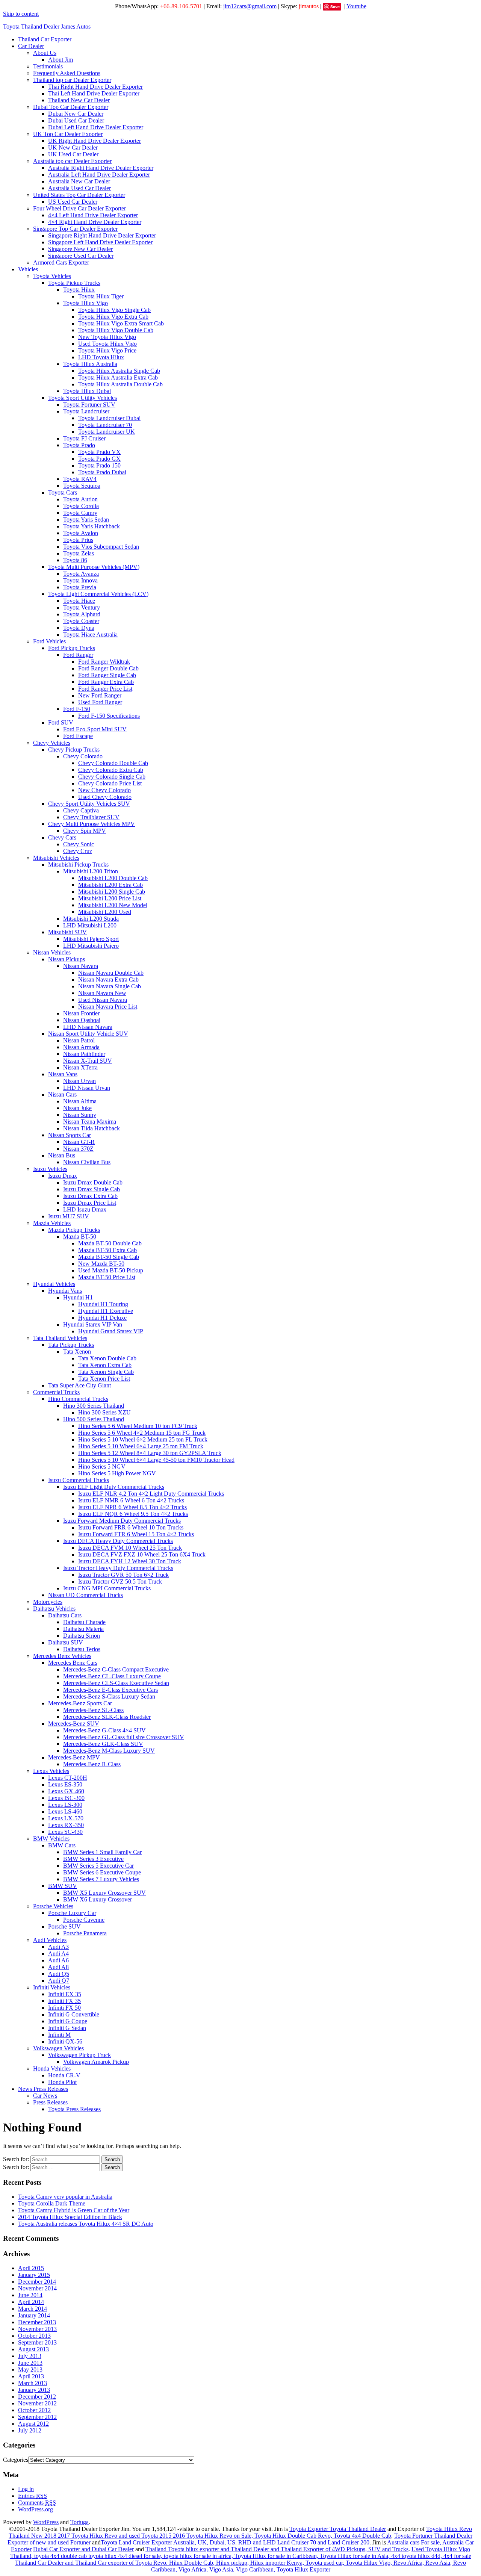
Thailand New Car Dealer (79, 100)
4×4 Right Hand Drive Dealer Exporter (95, 222)
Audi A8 (58, 1967)
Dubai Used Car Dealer (76, 120)
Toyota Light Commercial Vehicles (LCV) (98, 594)
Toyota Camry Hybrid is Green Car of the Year (74, 2210)
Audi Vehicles (50, 1940)
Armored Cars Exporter (61, 262)
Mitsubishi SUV (67, 932)
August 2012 (33, 2424)
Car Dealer (31, 46)
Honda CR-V (64, 2075)
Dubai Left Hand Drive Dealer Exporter (96, 127)
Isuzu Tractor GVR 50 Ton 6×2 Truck (123, 1575)
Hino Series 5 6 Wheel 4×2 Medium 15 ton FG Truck (142, 1433)
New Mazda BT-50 (101, 1264)
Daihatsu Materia (83, 1629)
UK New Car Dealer (73, 147)
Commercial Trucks (56, 1392)
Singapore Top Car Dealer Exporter (75, 229)
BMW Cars (62, 1845)
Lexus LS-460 (65, 1811)
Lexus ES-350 (65, 1784)
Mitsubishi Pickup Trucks (78, 864)
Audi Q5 (59, 1974)
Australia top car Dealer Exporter (72, 161)
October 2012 (34, 2410)
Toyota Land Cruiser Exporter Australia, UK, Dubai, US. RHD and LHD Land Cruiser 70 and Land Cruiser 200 (235, 2542)
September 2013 (37, 2342)
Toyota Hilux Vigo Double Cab (116, 330)
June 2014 (30, 2295)
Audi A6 (58, 1960)
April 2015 (31, 2268)
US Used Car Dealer (73, 202)
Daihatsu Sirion (82, 1636)
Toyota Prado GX (99, 459)
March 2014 (33, 2309)
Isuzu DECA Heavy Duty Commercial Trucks (118, 1541)
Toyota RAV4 (80, 479)
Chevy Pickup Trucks (74, 750)
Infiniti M (59, 2035)
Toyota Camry (80, 513)
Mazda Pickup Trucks (74, 1230)
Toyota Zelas (79, 553)
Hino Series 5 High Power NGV (117, 1473)
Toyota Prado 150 (99, 465)
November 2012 (37, 2403)
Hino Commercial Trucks (78, 1399)
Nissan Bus (62, 1155)
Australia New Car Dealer (79, 181)
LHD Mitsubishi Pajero (91, 946)
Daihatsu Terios (82, 1649)
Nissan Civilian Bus (87, 1162)
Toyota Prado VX (99, 452)
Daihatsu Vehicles (54, 1609)
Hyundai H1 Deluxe (102, 1318)
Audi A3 (58, 1947)
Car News (45, 2096)
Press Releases (50, 2102)
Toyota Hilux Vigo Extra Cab (113, 317)
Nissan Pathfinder (84, 1054)
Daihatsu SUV (66, 1642)
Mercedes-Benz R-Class (92, 1764)
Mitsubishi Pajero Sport (91, 939)
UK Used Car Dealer (73, 154)
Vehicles (28, 269)
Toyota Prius (78, 540)
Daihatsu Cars (65, 1615)
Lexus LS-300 (65, 1805)
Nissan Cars (62, 1094)
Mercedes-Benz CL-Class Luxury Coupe (112, 1676)
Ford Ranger (78, 655)
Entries (33, 2496)
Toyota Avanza (81, 574)
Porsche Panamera (85, 1933)
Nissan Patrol (79, 1040)
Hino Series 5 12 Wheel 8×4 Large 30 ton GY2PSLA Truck (150, 1453)
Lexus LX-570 (66, 1818)
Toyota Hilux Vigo (85, 303)
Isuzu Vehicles (50, 1169)
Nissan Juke (77, 1108)
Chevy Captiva (81, 810)
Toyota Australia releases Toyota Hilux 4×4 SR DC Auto (86, 2224)
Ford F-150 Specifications (109, 716)
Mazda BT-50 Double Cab (110, 1243)
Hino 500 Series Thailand (94, 1419)
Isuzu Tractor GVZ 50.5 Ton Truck (120, 1581)
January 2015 (34, 2275)
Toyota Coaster (81, 621)
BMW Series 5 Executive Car (98, 1866)
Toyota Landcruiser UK (107, 432)
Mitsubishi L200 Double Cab (113, 878)
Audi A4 (58, 1954)
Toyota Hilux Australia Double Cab (120, 384)
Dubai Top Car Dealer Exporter (71, 107)
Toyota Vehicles (52, 276)
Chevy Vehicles (52, 743)
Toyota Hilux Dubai (87, 391)
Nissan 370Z (78, 1149)
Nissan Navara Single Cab (110, 986)
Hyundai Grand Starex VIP (111, 1331)
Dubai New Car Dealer (76, 114)
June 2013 (30, 2363)
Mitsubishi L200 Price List (110, 898)
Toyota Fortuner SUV (89, 405)
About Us (45, 53)
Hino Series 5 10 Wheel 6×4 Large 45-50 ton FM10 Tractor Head (156, 1460)
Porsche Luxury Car (72, 1913)
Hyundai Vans (65, 1291)
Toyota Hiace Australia (90, 635)
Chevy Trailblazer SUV (91, 817)
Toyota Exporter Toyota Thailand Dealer (338, 2529)
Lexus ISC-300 (66, 1798)
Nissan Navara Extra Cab (108, 979)
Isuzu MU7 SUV (69, 1216)
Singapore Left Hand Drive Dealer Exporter (100, 242)
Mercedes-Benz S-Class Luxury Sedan (109, 1696)
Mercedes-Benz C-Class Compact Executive (116, 1669)
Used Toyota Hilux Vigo (107, 344)
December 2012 (37, 2397)
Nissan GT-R (79, 1142)
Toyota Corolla (81, 506)
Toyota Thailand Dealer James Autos (47, 26)
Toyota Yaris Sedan (86, 520)
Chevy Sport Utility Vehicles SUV (89, 804)
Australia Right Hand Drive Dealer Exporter (101, 168)
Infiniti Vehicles (52, 1987)
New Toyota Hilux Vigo (107, 337)
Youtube (356, 6)
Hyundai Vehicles (54, 1284)
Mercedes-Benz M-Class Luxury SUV (109, 1751)
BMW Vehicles (51, 1839)
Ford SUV (61, 722)
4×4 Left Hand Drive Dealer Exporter (93, 215)
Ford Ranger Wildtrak (104, 662)
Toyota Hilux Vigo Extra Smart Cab (121, 323)
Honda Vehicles (52, 2069)
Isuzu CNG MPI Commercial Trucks (107, 1588)
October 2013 (34, 2336)
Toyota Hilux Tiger (101, 296)
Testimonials (48, 66)
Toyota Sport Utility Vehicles (82, 398)
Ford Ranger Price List (105, 689)
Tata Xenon (77, 1352)
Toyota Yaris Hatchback (92, 526)
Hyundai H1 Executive (106, 1311)
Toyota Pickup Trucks (74, 283)
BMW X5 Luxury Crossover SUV (104, 1893)
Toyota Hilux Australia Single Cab (119, 371)
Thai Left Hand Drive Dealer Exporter (94, 93)
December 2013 (37, 2322)
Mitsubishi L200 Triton (91, 871)
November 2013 (37, 2329)
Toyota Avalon (81, 533)
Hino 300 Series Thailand (94, 1406)
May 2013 (30, 2370)
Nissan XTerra (80, 1067)
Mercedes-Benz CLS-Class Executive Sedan (116, 1683)
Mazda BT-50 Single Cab (109, 1257)
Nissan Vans (63, 1074)
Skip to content (21, 14)
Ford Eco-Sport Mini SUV (95, 729)
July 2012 (30, 2430)
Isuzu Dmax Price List (90, 1203)
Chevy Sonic (79, 844)
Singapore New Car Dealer (80, 249)
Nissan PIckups (67, 959)
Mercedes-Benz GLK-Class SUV (103, 1744)
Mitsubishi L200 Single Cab (112, 892)
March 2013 (33, 2383)
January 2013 (34, 2390)
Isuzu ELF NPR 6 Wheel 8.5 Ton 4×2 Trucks (132, 1507)
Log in (26, 2489)
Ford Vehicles (49, 641)
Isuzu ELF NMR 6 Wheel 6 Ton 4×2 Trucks (131, 1500)
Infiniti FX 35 (64, 2001)
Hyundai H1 (78, 1297)
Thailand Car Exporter (45, 39)
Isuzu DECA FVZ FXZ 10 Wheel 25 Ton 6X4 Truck (142, 1554)
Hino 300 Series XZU (104, 1412)
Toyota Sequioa (82, 486)
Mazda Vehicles (52, 1223)
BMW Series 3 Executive (93, 1859)
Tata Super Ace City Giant (79, 1385)
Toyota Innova (80, 580)
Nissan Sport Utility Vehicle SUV (88, 1034)
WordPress (46, 2522)
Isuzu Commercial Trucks (79, 1480)
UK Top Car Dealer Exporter (68, 134)
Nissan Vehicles (52, 952)
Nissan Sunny (80, 1115)
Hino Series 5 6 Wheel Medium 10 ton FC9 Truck (138, 1426)
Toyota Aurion (80, 499)
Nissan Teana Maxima (90, 1122)
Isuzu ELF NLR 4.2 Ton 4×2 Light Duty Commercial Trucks (151, 1494)
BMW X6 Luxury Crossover (98, 1899)
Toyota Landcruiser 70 (105, 425)
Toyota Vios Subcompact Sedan (101, 547)
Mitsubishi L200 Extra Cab (110, 885)
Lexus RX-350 (66, 1825)
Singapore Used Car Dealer (81, 256)
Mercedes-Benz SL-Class (93, 1710)
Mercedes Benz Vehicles (62, 1656)
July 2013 (30, 2356)
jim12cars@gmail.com (250, 6)
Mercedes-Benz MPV (74, 1757)
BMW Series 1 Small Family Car (102, 1852)
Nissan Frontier (81, 1013)
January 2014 (34, 2315)
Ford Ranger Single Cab (107, 675)
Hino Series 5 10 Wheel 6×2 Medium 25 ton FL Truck (143, 1439)
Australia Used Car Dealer (79, 188)
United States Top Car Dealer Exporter (79, 195)
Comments (37, 2503)
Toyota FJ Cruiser (84, 438)
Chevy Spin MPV (85, 831)
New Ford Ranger (100, 695)
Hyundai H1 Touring (103, 1304)
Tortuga (79, 2522)
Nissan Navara (81, 966)
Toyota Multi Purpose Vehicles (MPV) (94, 567)
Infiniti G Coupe (68, 2021)
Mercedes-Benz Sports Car (80, 1703)
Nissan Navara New (102, 993)
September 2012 (37, 2417)
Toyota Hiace (79, 601)
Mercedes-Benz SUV (74, 1724)
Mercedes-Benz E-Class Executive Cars (110, 1690)
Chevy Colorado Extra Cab (111, 770)
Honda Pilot (62, 2082)
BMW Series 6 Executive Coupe (102, 1872)
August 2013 (33, 2349)
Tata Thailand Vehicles (60, 1338)
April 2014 (31, 2302)
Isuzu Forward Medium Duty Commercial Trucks (122, 1521)
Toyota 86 (75, 560)
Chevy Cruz (78, 851)
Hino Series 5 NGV (102, 1466)
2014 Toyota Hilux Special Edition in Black (70, 2217)
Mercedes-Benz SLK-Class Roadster (107, 1717)
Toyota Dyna (79, 628)
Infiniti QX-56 (65, 2041)
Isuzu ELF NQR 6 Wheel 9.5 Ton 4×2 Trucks (133, 1514)
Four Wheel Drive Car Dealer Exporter (79, 208)
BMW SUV (63, 1886)
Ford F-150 (77, 709)
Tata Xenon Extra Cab (105, 1365)
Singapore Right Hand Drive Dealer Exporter (102, 235)
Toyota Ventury (82, 607)
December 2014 (37, 2282)
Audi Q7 (59, 1981)
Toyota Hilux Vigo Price (107, 350)
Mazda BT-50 (80, 1237)
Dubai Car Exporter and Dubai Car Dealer (83, 2549)
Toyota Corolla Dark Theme (52, 2203)
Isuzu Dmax (63, 1176)
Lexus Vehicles (51, 1771)
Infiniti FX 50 (64, 2008)
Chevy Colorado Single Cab (112, 777)
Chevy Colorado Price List (110, 783)
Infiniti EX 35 (65, 1994)
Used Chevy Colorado (105, 797)
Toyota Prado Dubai (102, 472)
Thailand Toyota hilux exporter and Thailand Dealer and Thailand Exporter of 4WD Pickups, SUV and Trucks (277, 2549)
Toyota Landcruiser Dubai (109, 418)
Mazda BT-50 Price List (107, 1277)
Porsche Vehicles (53, 1906)
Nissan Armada (81, 1047)
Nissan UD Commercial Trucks (85, 1595)
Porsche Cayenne (84, 1920)
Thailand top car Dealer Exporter (72, 80)
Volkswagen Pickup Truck (79, 2055)
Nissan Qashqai (82, 1020)
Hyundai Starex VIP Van (93, 1324)
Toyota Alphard (82, 614)
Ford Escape (78, 736)
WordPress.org (36, 2509)
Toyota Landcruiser (86, 411)
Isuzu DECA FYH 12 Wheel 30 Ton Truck (130, 1561)
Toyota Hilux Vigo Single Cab (114, 310)
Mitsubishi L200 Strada (91, 919)
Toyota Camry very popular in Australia (65, 2197)
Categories (16, 2460)
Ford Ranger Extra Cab (106, 682)
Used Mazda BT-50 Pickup (111, 1270)
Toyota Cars (63, 492)
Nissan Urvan (79, 1081)
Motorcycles (48, 1602)
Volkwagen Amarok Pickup (96, 2062)
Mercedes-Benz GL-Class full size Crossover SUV (124, 1737)
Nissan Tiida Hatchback (92, 1128)
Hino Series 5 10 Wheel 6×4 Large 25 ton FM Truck (141, 1446)
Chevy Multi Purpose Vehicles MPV (92, 824)
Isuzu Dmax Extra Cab (90, 1196)
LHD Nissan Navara (88, 1027)
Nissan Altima (80, 1101)
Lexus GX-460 (66, 1791)
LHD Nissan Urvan (87, 1088)
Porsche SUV (64, 1926)
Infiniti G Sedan (67, 2028)
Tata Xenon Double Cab (107, 1358)
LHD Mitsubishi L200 (90, 925)
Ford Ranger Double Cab (108, 668)
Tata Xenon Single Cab (106, 1372)
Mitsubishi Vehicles (56, 858)
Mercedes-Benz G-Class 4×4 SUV (104, 1730)
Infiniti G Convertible (74, 2014)
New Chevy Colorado (104, 790)
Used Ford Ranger (100, 702)
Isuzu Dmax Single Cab (92, 1189)
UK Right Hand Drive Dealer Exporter (95, 141)
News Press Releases (43, 2089)
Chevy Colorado (83, 756)
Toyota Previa (80, 587)
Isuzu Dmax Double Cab (93, 1182)
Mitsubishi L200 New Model (113, 905)
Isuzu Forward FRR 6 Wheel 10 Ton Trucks (131, 1527)
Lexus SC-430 (65, 1832)
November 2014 (37, 2288)
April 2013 (31, 2376)
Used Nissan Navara (103, 1000)
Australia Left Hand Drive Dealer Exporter (99, 175)
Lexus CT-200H (68, 1778)
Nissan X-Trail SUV (88, 1061)
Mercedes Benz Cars (73, 1663)
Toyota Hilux (79, 290)
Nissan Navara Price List (108, 1007)
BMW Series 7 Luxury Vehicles (101, 1879)
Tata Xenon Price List (104, 1379)
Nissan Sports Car (70, 1135)
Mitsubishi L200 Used (105, 912)
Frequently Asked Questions (67, 73)
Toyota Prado (79, 445)
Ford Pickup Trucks (72, 648)
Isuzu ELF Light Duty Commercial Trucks (114, 1487)
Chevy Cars (62, 837)
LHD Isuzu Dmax (85, 1209)
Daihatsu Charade (84, 1622)
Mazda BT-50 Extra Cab (107, 1250)
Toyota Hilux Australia (90, 364)
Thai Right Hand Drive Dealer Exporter (95, 87)
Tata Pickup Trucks (71, 1345)
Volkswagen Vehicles (58, 2048)
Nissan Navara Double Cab (111, 973)
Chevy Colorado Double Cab (113, 763)
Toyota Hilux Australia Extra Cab (118, 377)
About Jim (61, 60)
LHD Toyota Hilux (101, 357)
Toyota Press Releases (74, 2109)
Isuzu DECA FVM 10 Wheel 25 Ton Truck (130, 1548)
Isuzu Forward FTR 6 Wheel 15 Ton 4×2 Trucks (136, 1534)
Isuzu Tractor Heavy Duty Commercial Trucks (118, 1568)
